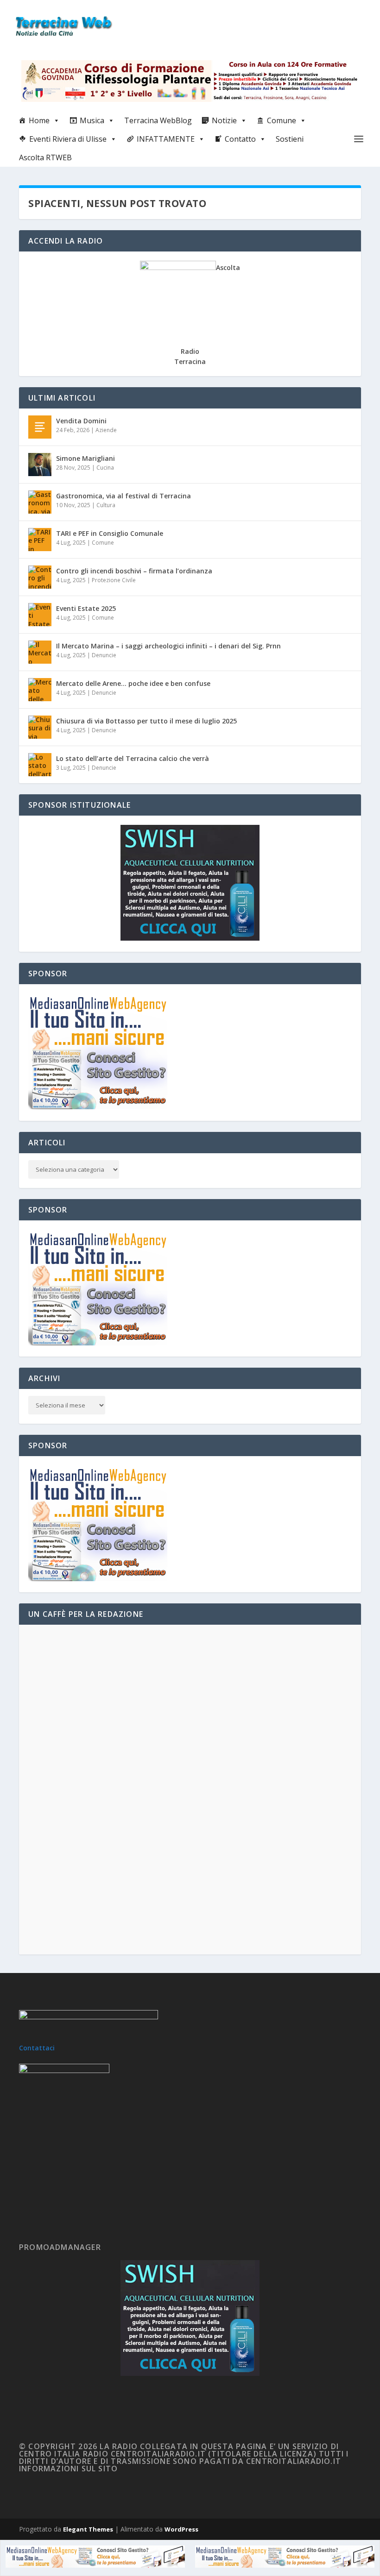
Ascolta (228, 267)
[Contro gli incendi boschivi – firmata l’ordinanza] (40, 577)
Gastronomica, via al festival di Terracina (123, 496)
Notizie (224, 120)
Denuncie (104, 655)
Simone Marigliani (85, 458)
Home (39, 120)
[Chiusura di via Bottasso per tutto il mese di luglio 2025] (40, 727)
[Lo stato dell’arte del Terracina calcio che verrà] (40, 765)
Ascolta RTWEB (45, 157)
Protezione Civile (114, 580)
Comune (282, 120)
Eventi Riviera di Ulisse (68, 139)
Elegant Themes (88, 2529)
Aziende (106, 430)
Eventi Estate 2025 (86, 608)
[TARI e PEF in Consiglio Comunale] (40, 540)
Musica (92, 120)
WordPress (181, 2529)
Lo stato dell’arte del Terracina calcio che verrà (133, 758)
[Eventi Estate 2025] (40, 615)
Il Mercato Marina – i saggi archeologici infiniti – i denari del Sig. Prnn (168, 646)
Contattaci (37, 2048)
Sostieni (290, 139)
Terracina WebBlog (158, 120)
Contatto (240, 139)
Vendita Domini (81, 421)
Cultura (106, 505)
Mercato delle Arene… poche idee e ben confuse (133, 683)
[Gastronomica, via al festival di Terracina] (40, 502)
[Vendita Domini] (40, 427)
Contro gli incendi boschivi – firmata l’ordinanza (134, 571)
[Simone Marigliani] (40, 465)
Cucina (105, 468)
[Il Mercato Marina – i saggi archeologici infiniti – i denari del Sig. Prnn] (40, 652)
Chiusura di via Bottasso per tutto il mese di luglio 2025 (146, 721)
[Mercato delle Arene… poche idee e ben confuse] (40, 690)
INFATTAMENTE (166, 139)
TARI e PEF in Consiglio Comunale (110, 533)
